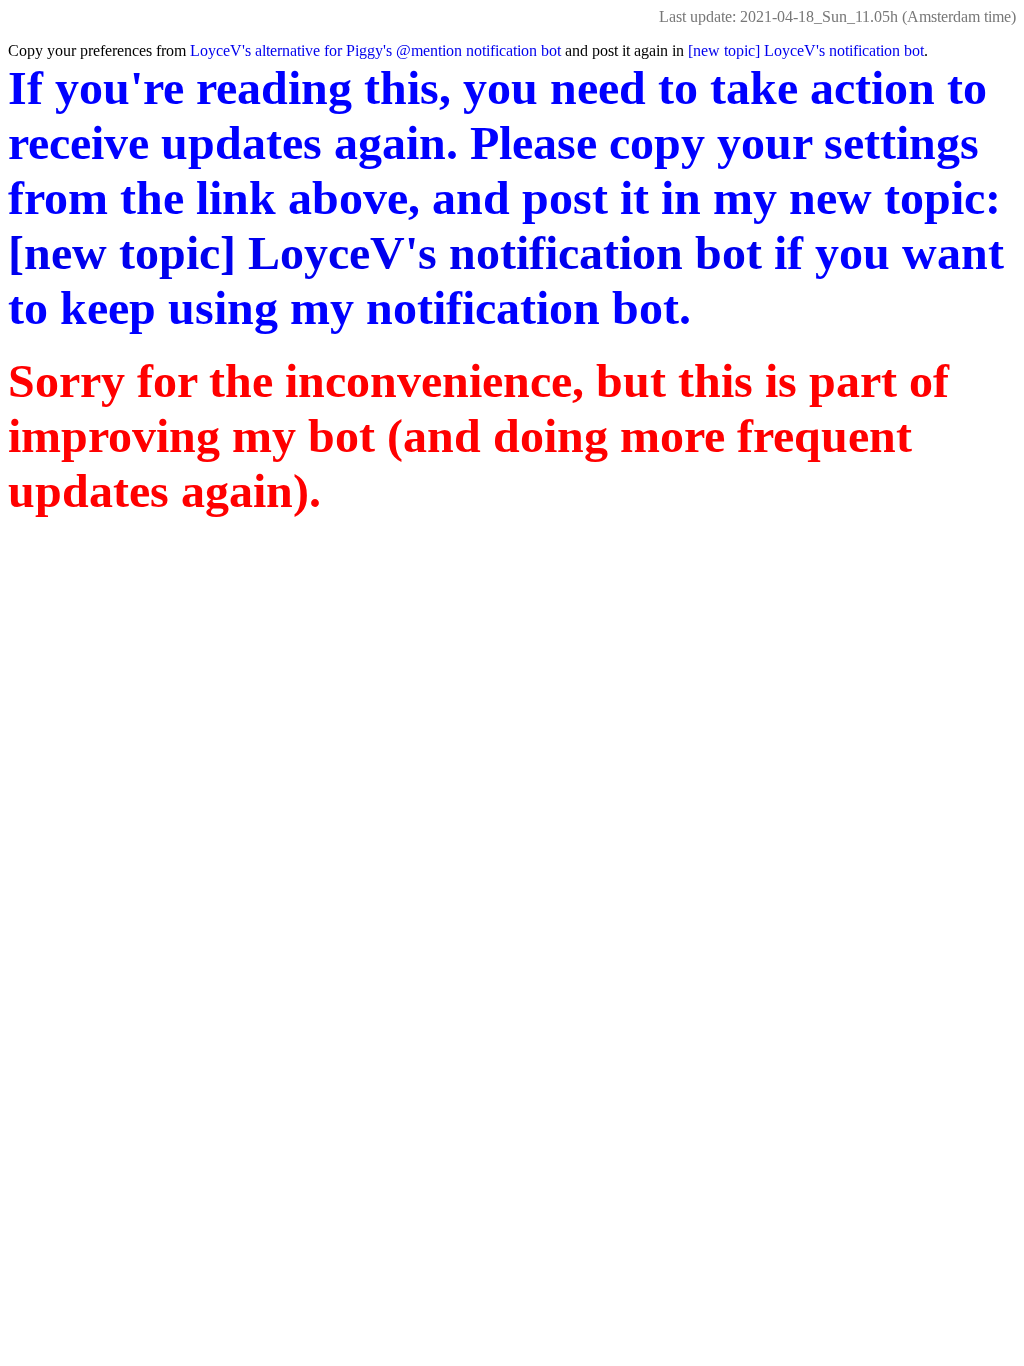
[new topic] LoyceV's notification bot (806, 50)
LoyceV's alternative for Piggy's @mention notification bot (375, 50)
